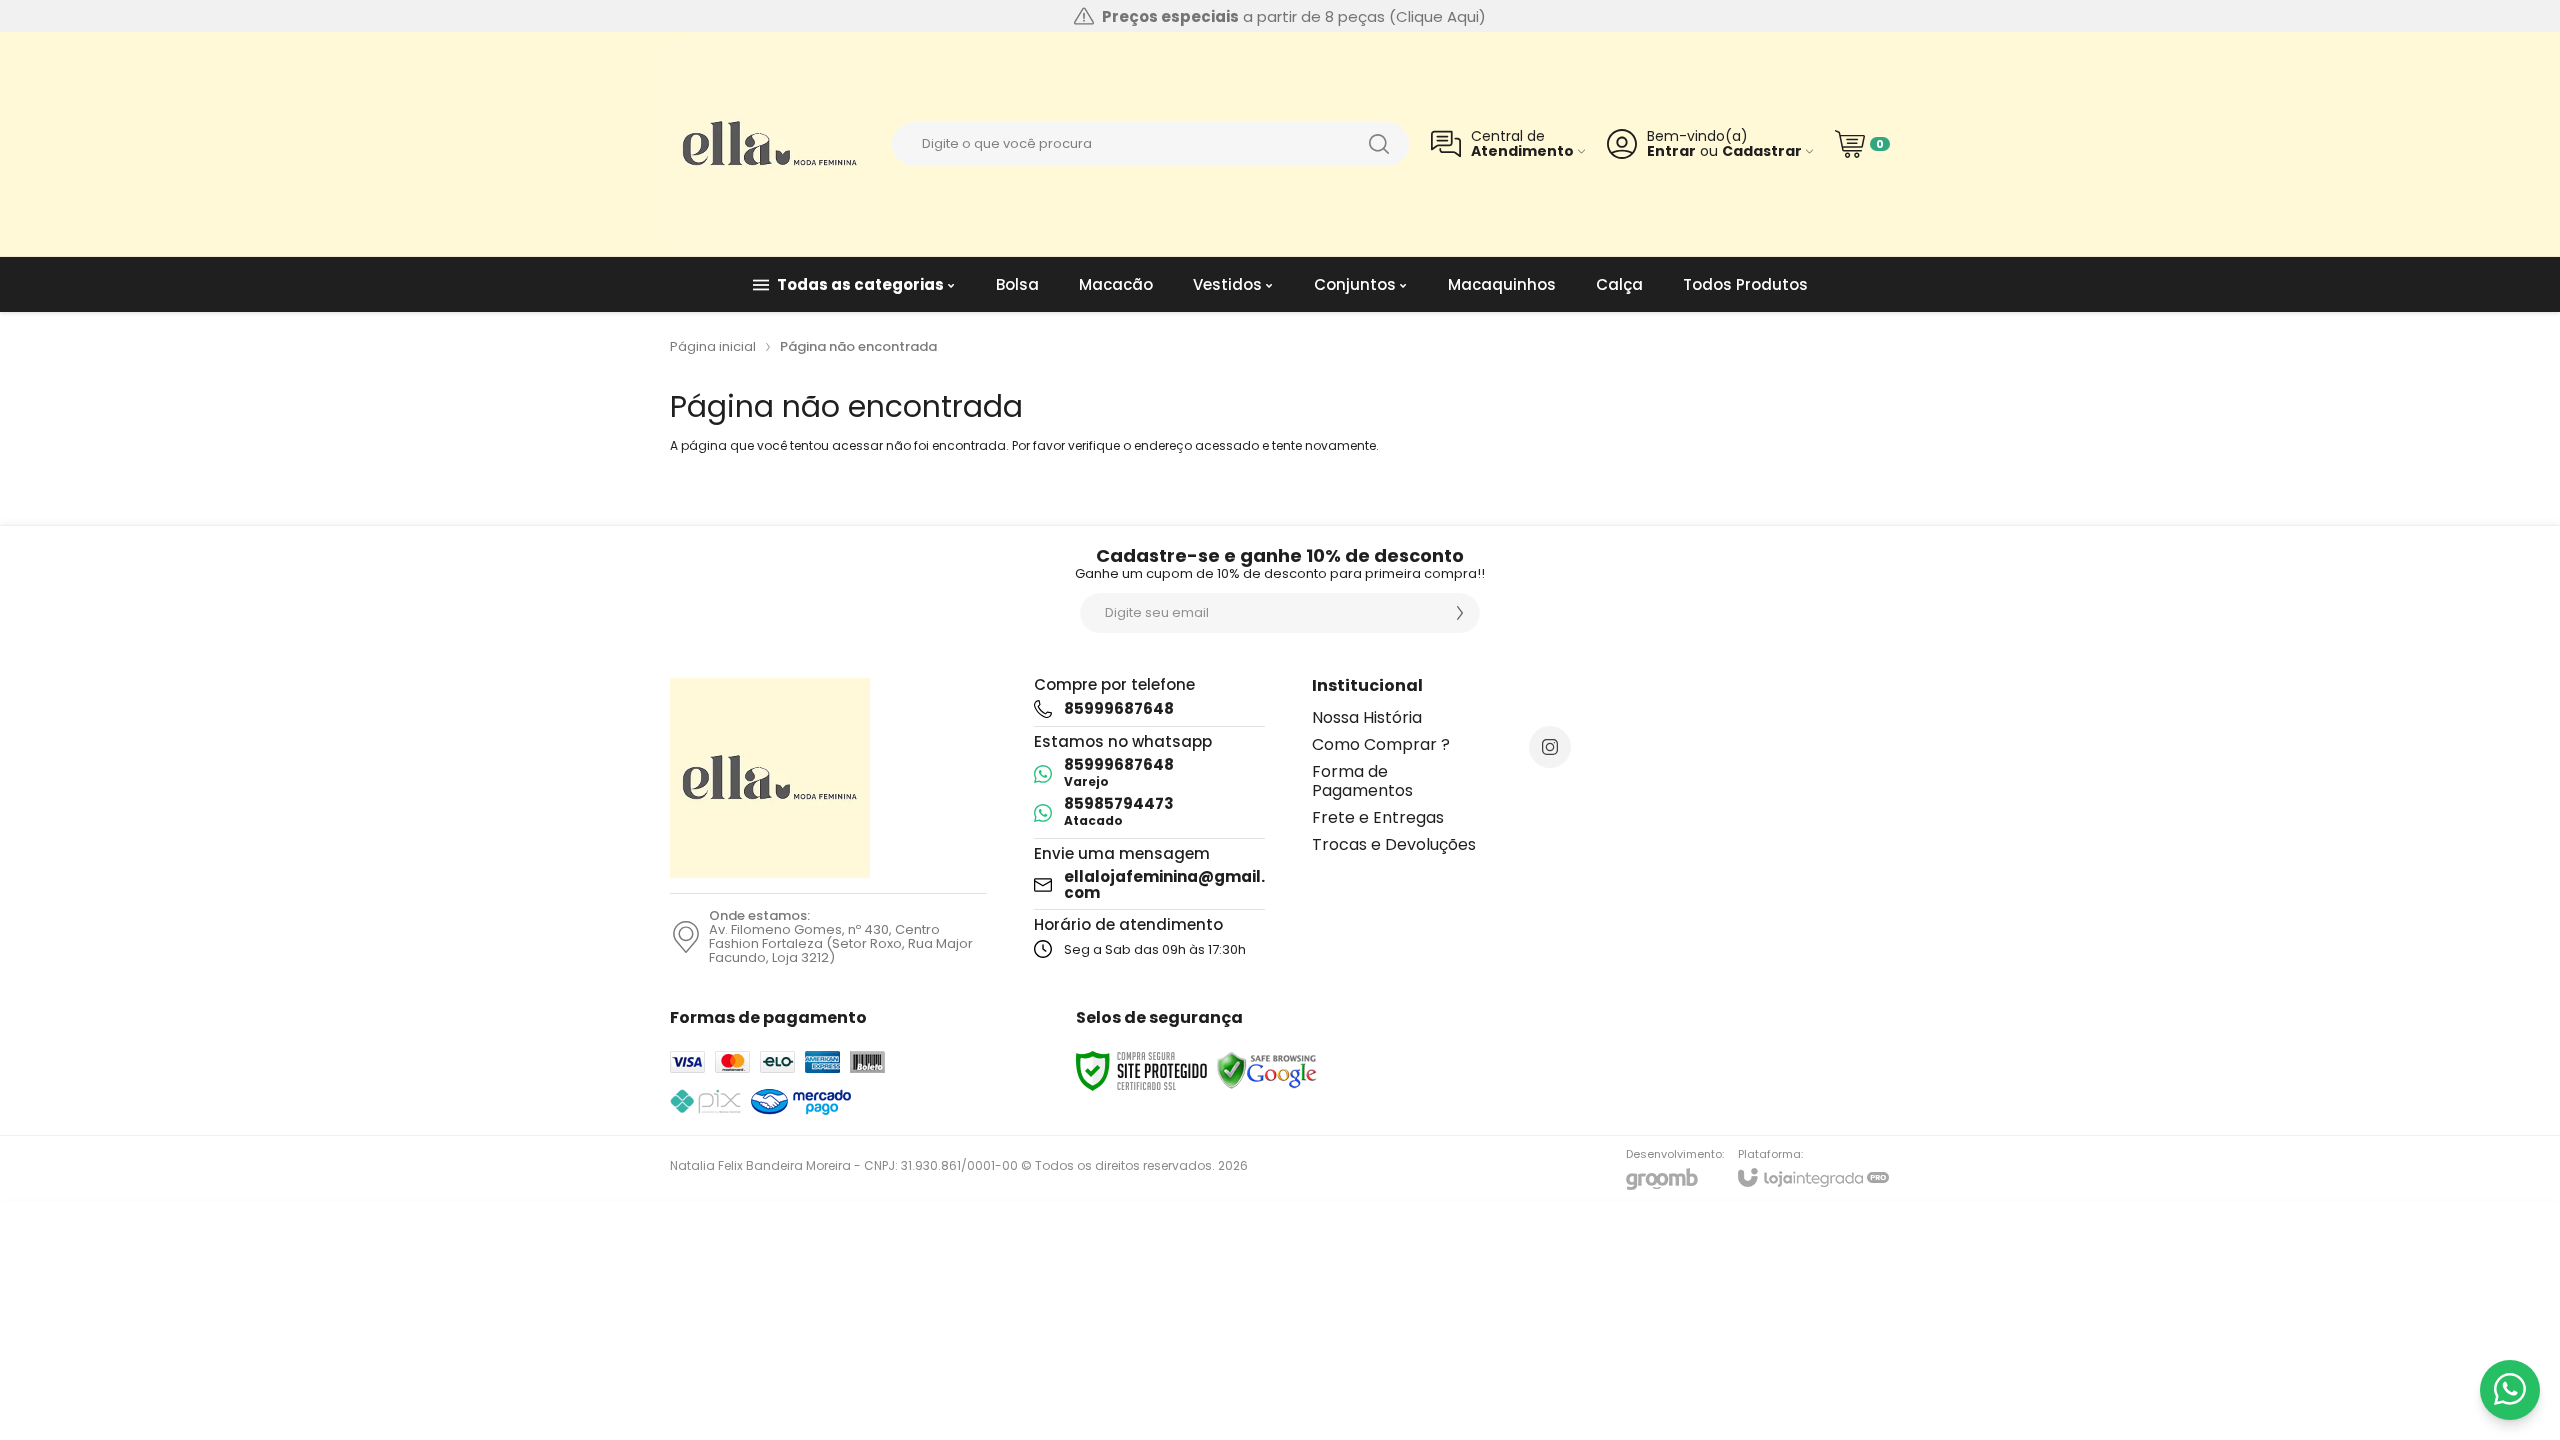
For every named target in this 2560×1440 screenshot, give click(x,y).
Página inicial (713, 346)
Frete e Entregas (1378, 817)
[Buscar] (1379, 144)
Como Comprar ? (1381, 744)
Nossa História (1367, 717)
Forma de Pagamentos (1362, 781)
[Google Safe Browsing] (1267, 1069)
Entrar (1671, 151)
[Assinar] (1460, 613)
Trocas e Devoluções (1394, 844)
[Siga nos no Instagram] (1550, 747)
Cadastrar (1762, 151)
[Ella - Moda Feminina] (770, 144)
